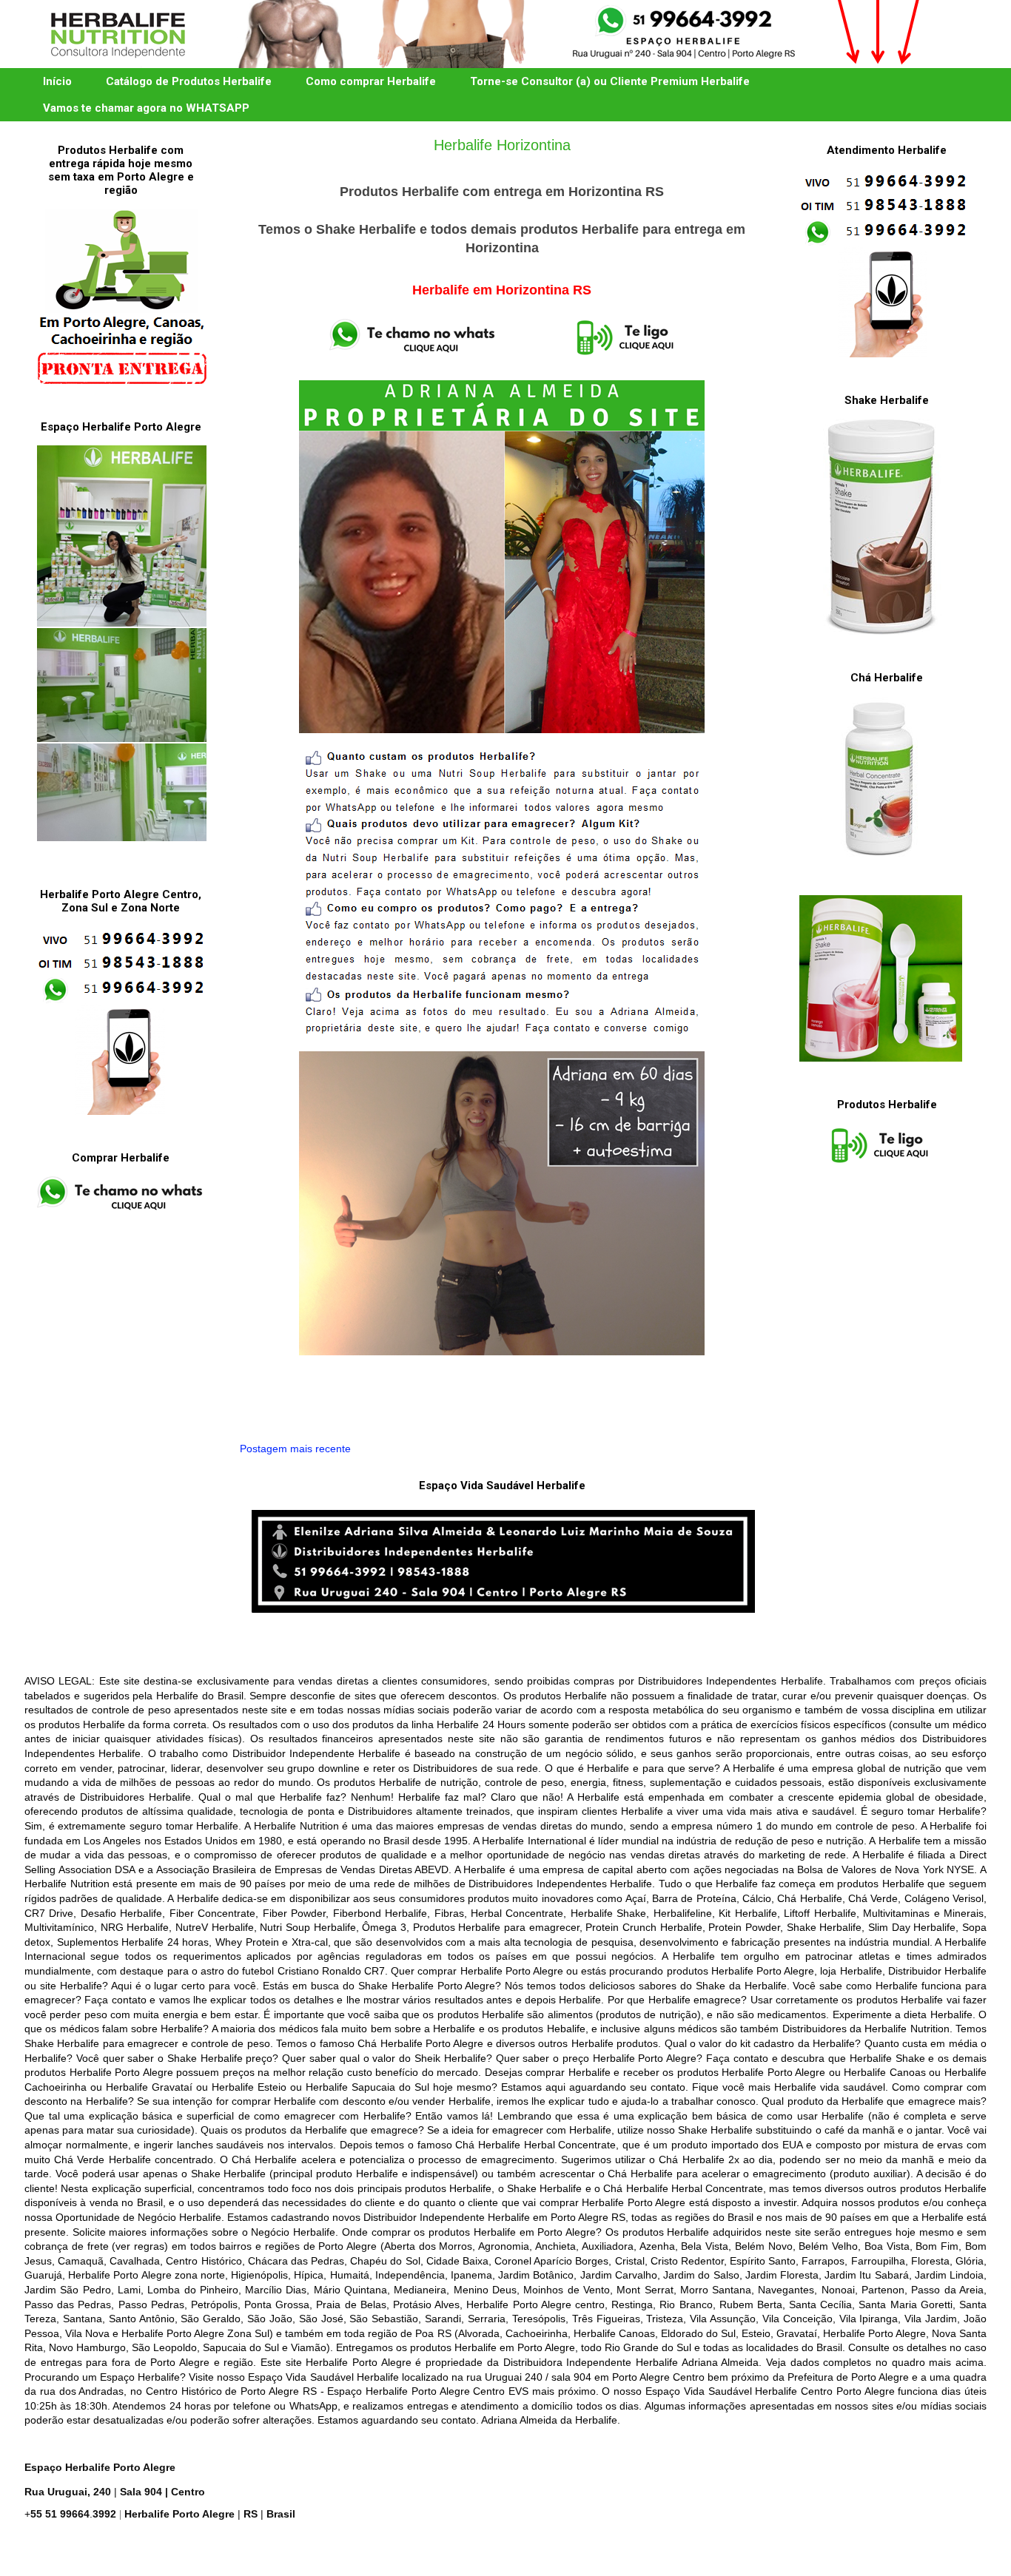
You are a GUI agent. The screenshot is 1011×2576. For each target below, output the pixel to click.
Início (57, 81)
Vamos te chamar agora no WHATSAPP (146, 108)
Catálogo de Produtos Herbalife (189, 81)
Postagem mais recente (295, 1449)
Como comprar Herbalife (371, 81)
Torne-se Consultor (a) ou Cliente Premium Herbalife (610, 81)
